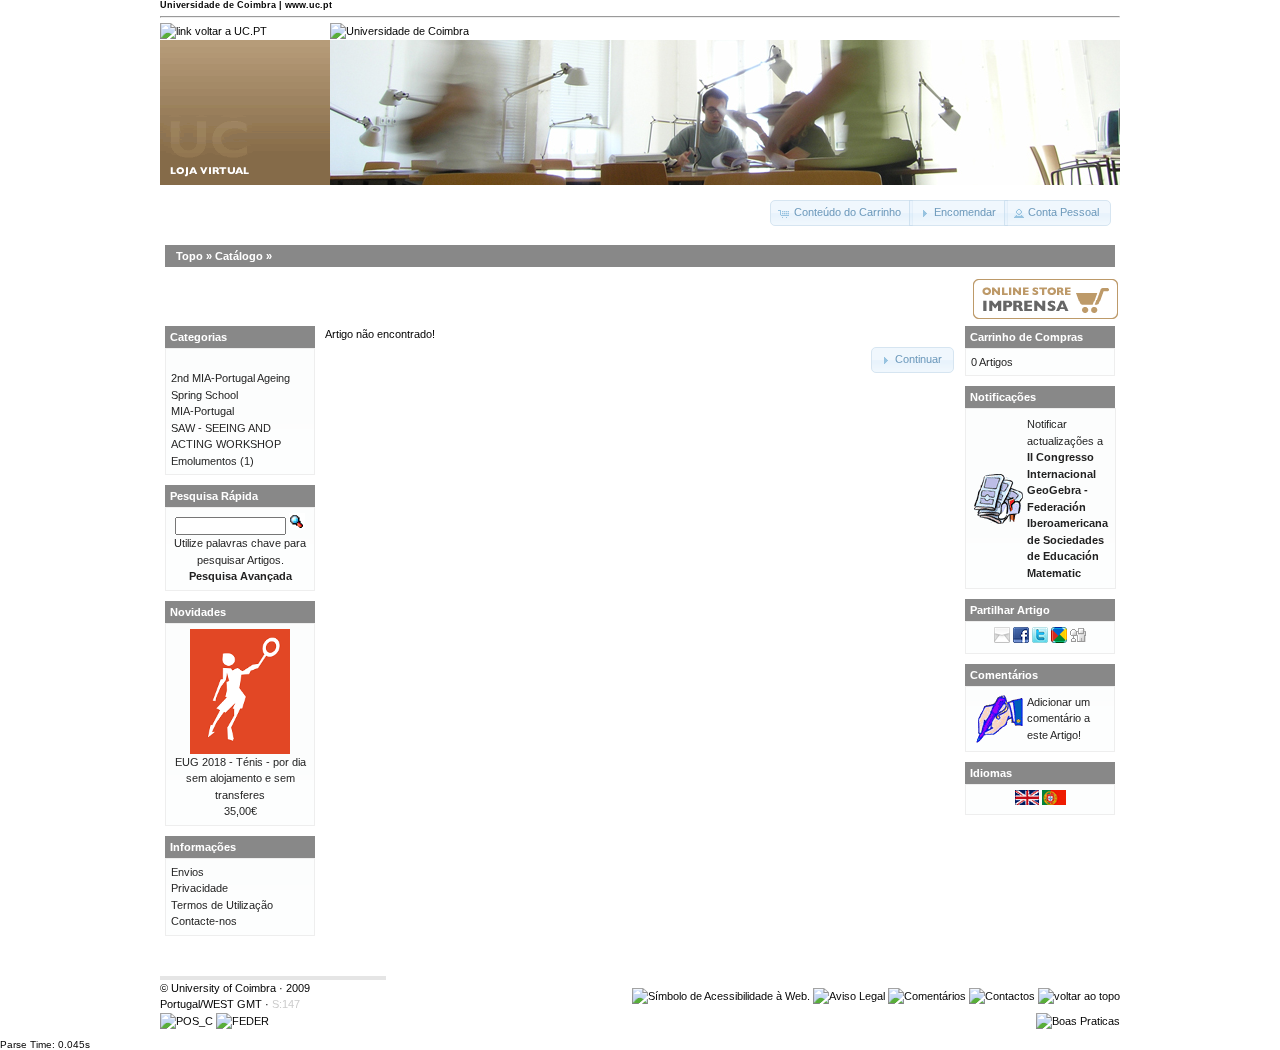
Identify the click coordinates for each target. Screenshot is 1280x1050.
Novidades (198, 612)
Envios (187, 872)
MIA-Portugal (202, 411)
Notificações (1003, 397)
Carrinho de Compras (1026, 337)
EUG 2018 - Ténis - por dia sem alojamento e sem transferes (240, 778)
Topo (189, 256)
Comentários (1004, 675)
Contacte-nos (204, 921)
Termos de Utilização (222, 905)
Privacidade (199, 888)
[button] (841, 213)
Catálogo (239, 256)
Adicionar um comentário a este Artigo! (1058, 718)
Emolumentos (204, 461)
